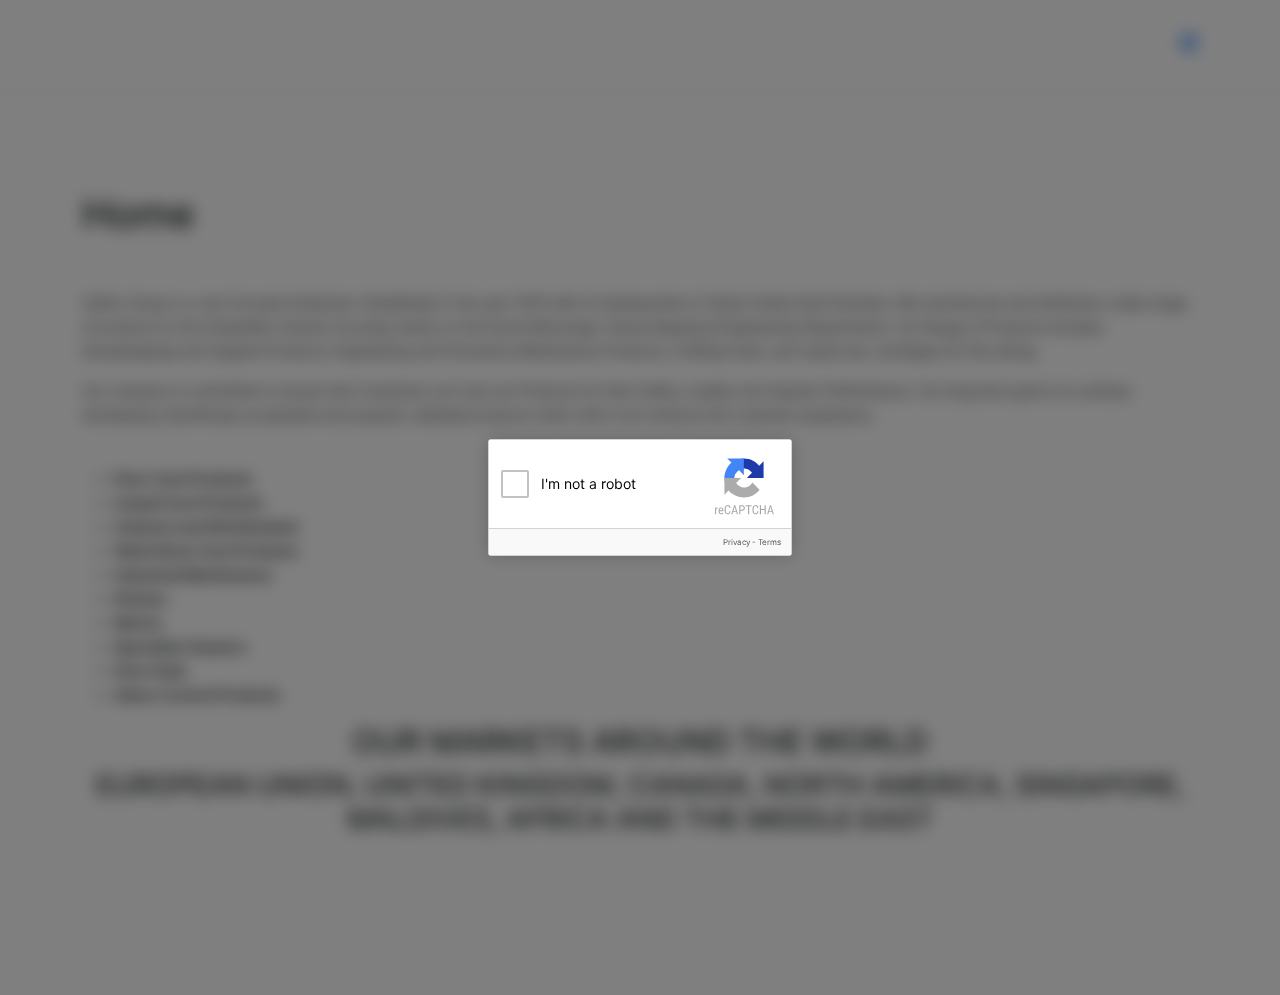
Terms (769, 542)
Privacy (736, 542)
